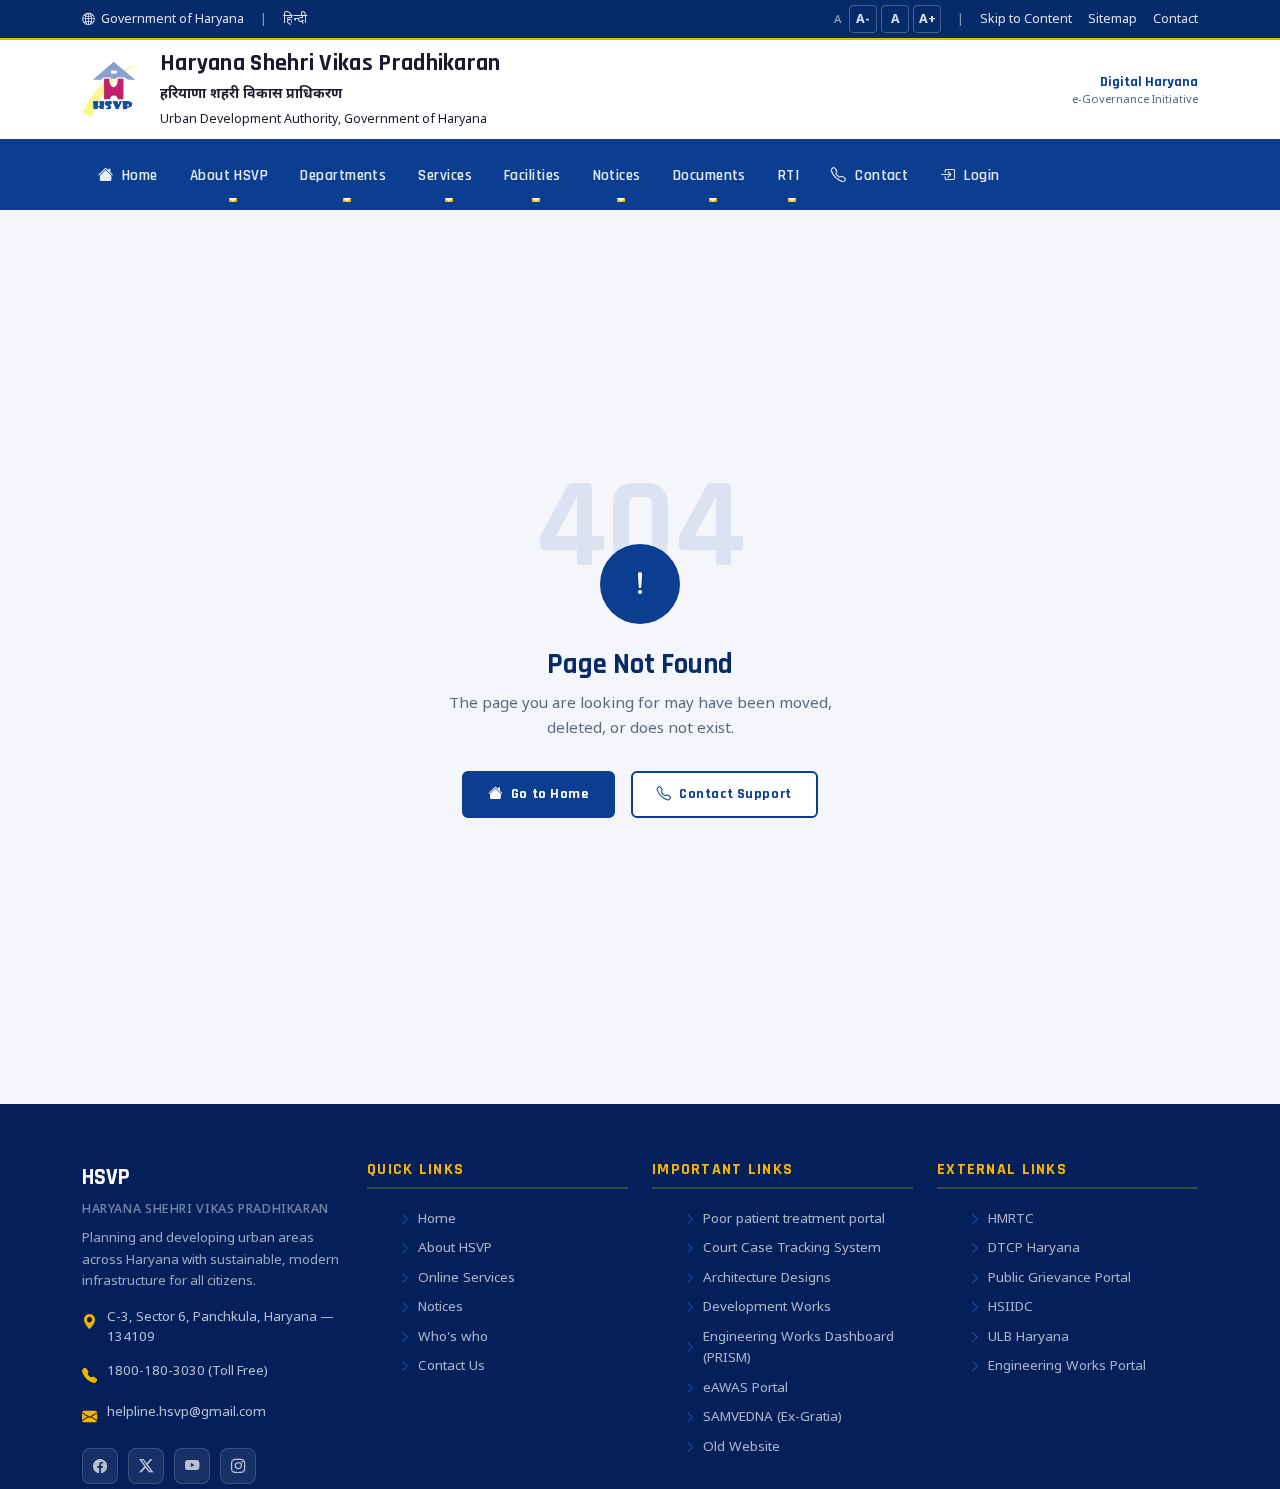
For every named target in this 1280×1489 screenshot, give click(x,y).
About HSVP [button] (229, 175)
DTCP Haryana (1034, 1247)
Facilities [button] (532, 175)
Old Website (741, 1446)
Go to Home (550, 794)
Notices (440, 1306)
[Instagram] (238, 1466)
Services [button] (445, 175)
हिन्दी (295, 18)
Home (137, 175)
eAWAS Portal (745, 1387)
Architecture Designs (767, 1277)
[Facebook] (100, 1466)
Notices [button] (617, 175)
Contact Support (735, 794)
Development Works (767, 1306)
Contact (1175, 18)
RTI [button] (788, 175)
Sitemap (1112, 18)
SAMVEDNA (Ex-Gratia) (772, 1416)
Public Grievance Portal (1059, 1277)
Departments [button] (343, 175)
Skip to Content (1026, 18)
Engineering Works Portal (1067, 1365)
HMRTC (1011, 1218)
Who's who (453, 1336)
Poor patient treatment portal (794, 1218)
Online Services (466, 1277)
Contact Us (451, 1365)
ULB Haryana (1028, 1336)
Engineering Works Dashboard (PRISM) (798, 1347)
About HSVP (455, 1247)
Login (980, 175)
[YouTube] (192, 1466)
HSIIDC (1010, 1306)
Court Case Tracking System (792, 1247)
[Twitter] (146, 1466)
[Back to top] (1226, 1445)
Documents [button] (709, 175)
